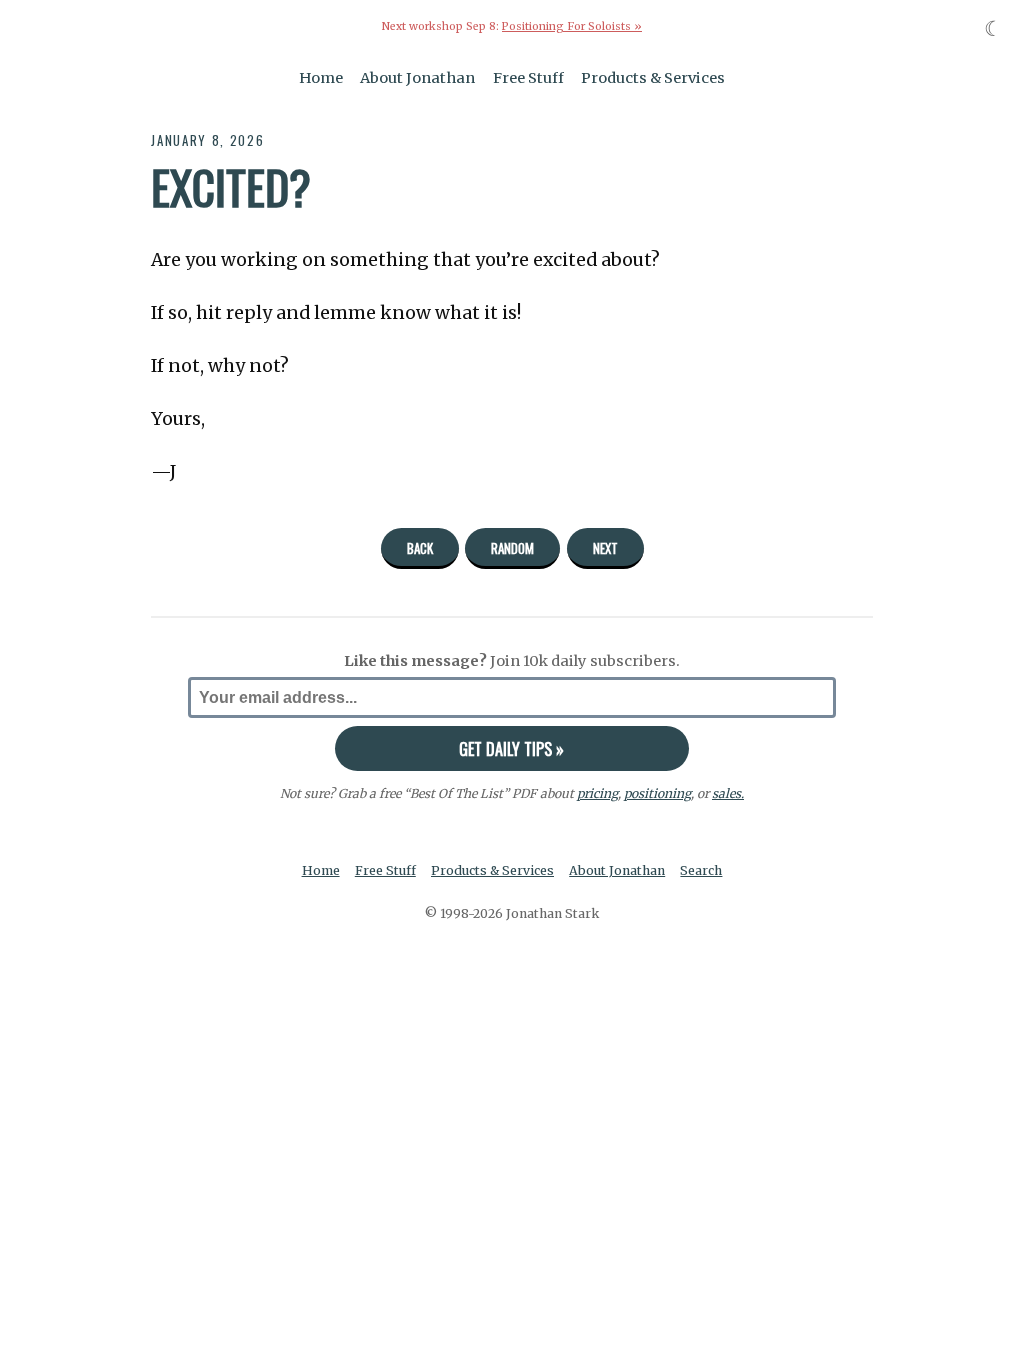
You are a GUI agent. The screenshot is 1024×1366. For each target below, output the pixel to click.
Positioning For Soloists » (572, 26)
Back (420, 548)
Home (321, 78)
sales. (728, 793)
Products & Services (653, 78)
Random (512, 548)
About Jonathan (417, 78)
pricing (597, 793)
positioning (657, 793)
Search (701, 870)
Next (605, 548)
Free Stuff (528, 78)
